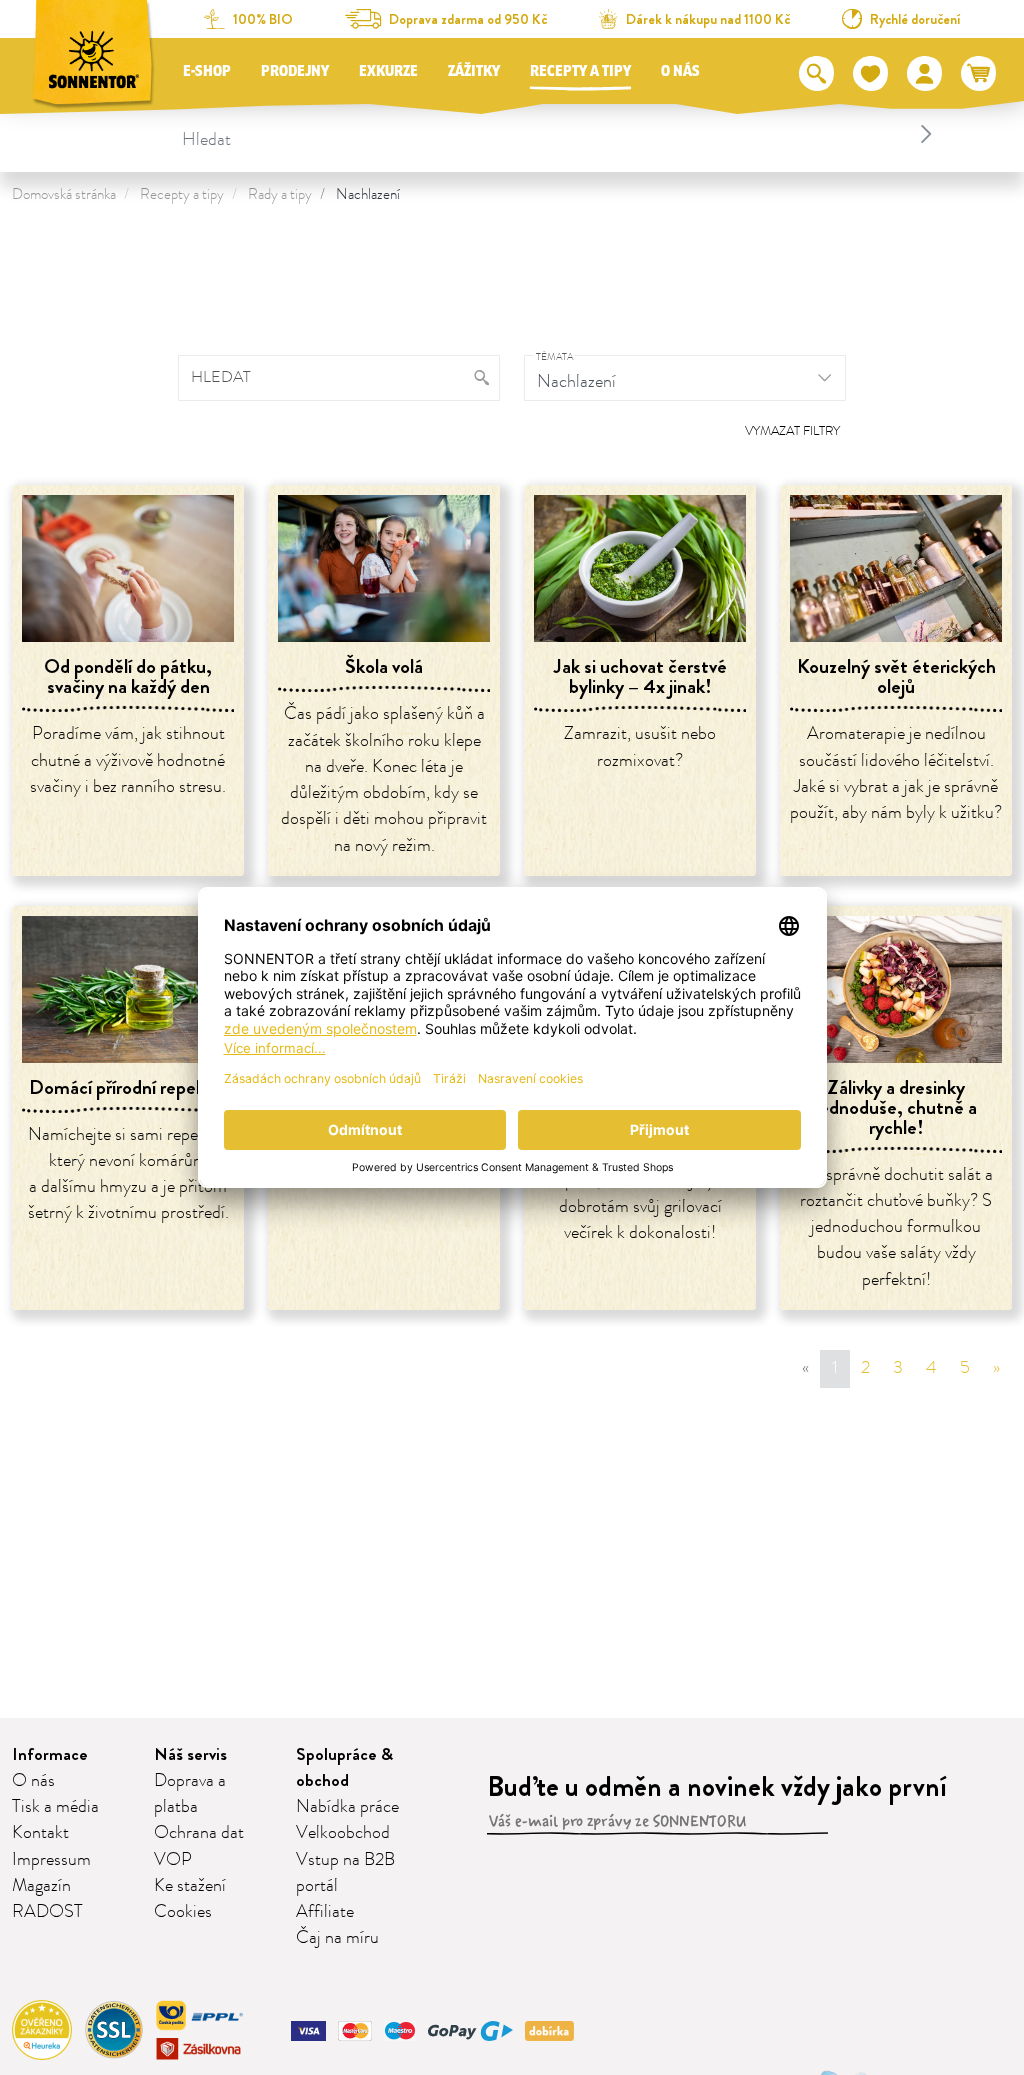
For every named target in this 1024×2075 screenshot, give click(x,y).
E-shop (207, 71)
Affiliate (325, 1912)
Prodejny (295, 71)
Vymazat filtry (792, 431)
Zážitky (474, 71)
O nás (680, 71)
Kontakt (40, 1833)
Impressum (51, 1860)
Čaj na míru (337, 1938)
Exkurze (388, 71)
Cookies (183, 1912)
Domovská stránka (64, 194)
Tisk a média (55, 1807)
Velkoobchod (343, 1833)
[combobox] (560, 134)
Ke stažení (190, 1886)
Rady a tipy (280, 194)
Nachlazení (368, 194)
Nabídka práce (347, 1807)
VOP (173, 1860)
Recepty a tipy (580, 71)
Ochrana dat (199, 1833)
